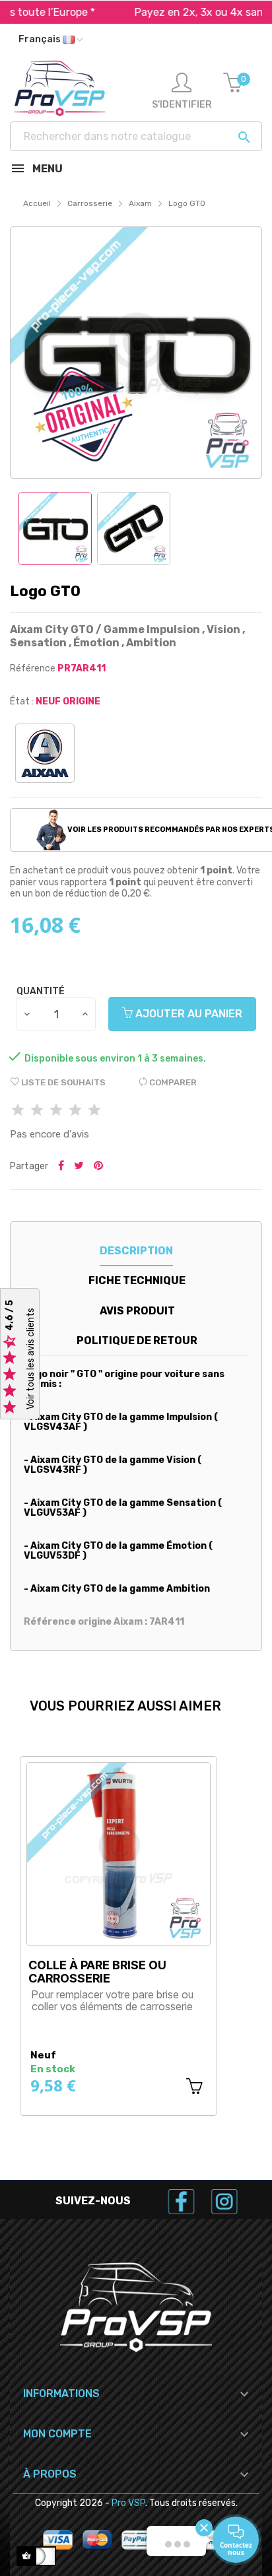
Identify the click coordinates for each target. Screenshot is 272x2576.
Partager (61, 1167)
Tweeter (79, 1167)
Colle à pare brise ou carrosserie (97, 1972)
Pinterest (98, 1167)
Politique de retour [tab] (137, 1340)
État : (22, 701)
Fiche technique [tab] (137, 1280)
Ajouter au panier (187, 1014)
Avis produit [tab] (137, 1311)
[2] (37, 1111)
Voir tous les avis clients (31, 1359)
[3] (56, 1111)
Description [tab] (136, 1251)
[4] (75, 1111)
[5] (94, 1111)
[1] (18, 1111)
